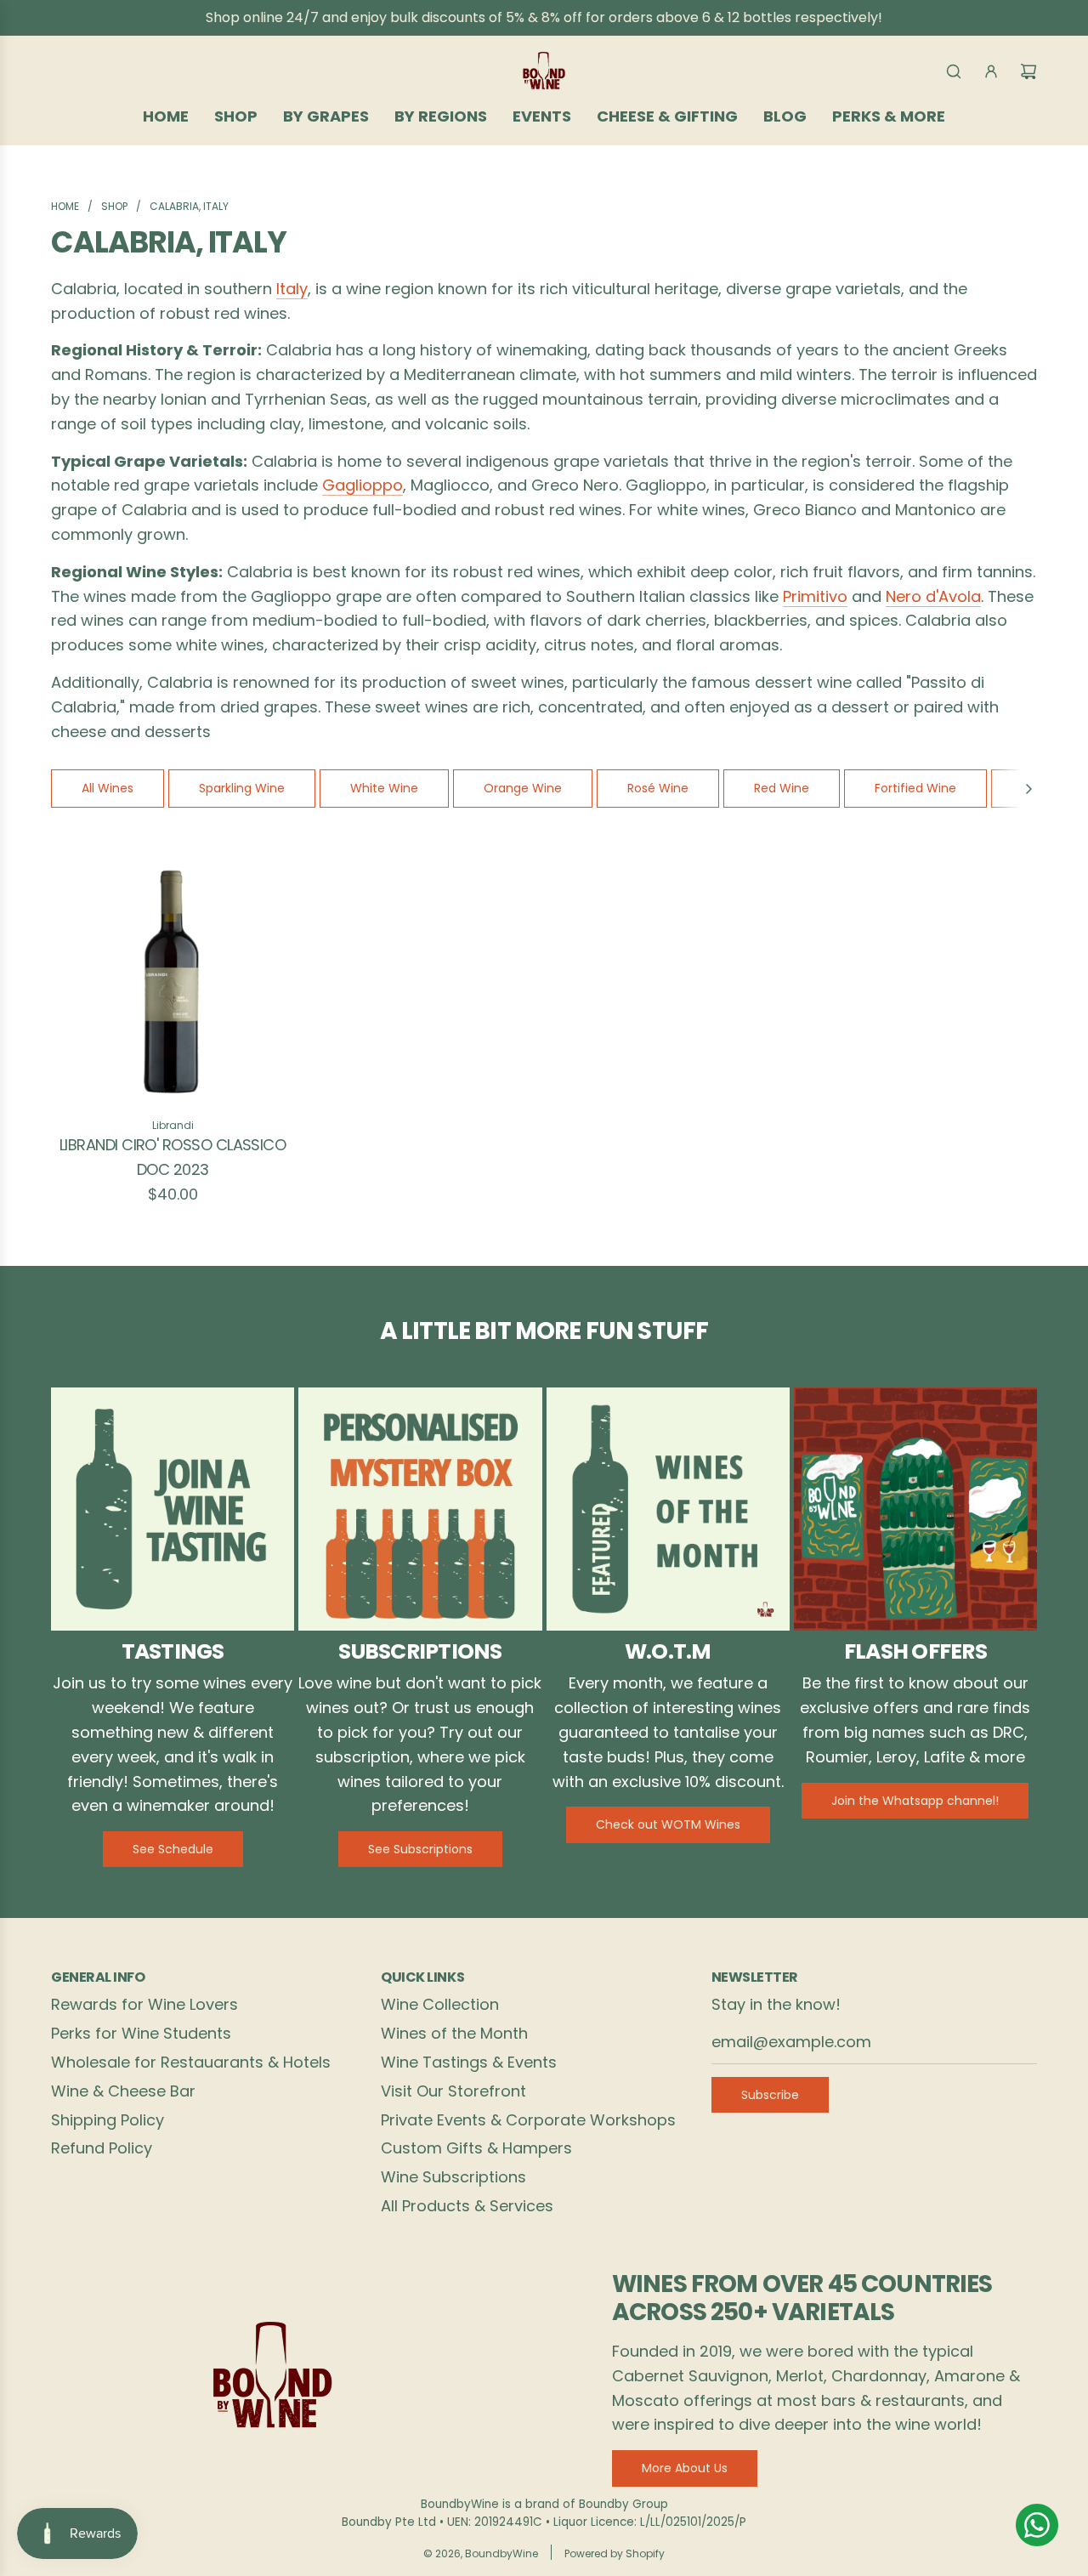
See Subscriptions (420, 1849)
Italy (292, 289)
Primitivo (815, 596)
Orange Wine (523, 788)
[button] (1028, 788)
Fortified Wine (915, 788)
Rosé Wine (658, 788)
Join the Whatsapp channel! (915, 1801)
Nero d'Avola (933, 596)
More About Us (685, 2468)
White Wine (384, 788)
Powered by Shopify (615, 2553)
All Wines (108, 788)
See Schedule (173, 1849)
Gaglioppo (363, 485)
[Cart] (1028, 71)
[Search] (954, 71)
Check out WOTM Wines (668, 1824)
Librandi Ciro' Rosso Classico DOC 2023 (173, 1157)
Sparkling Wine (242, 788)
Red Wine (782, 788)
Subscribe (770, 2095)
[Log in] (991, 71)
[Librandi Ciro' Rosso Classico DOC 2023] (173, 980)
